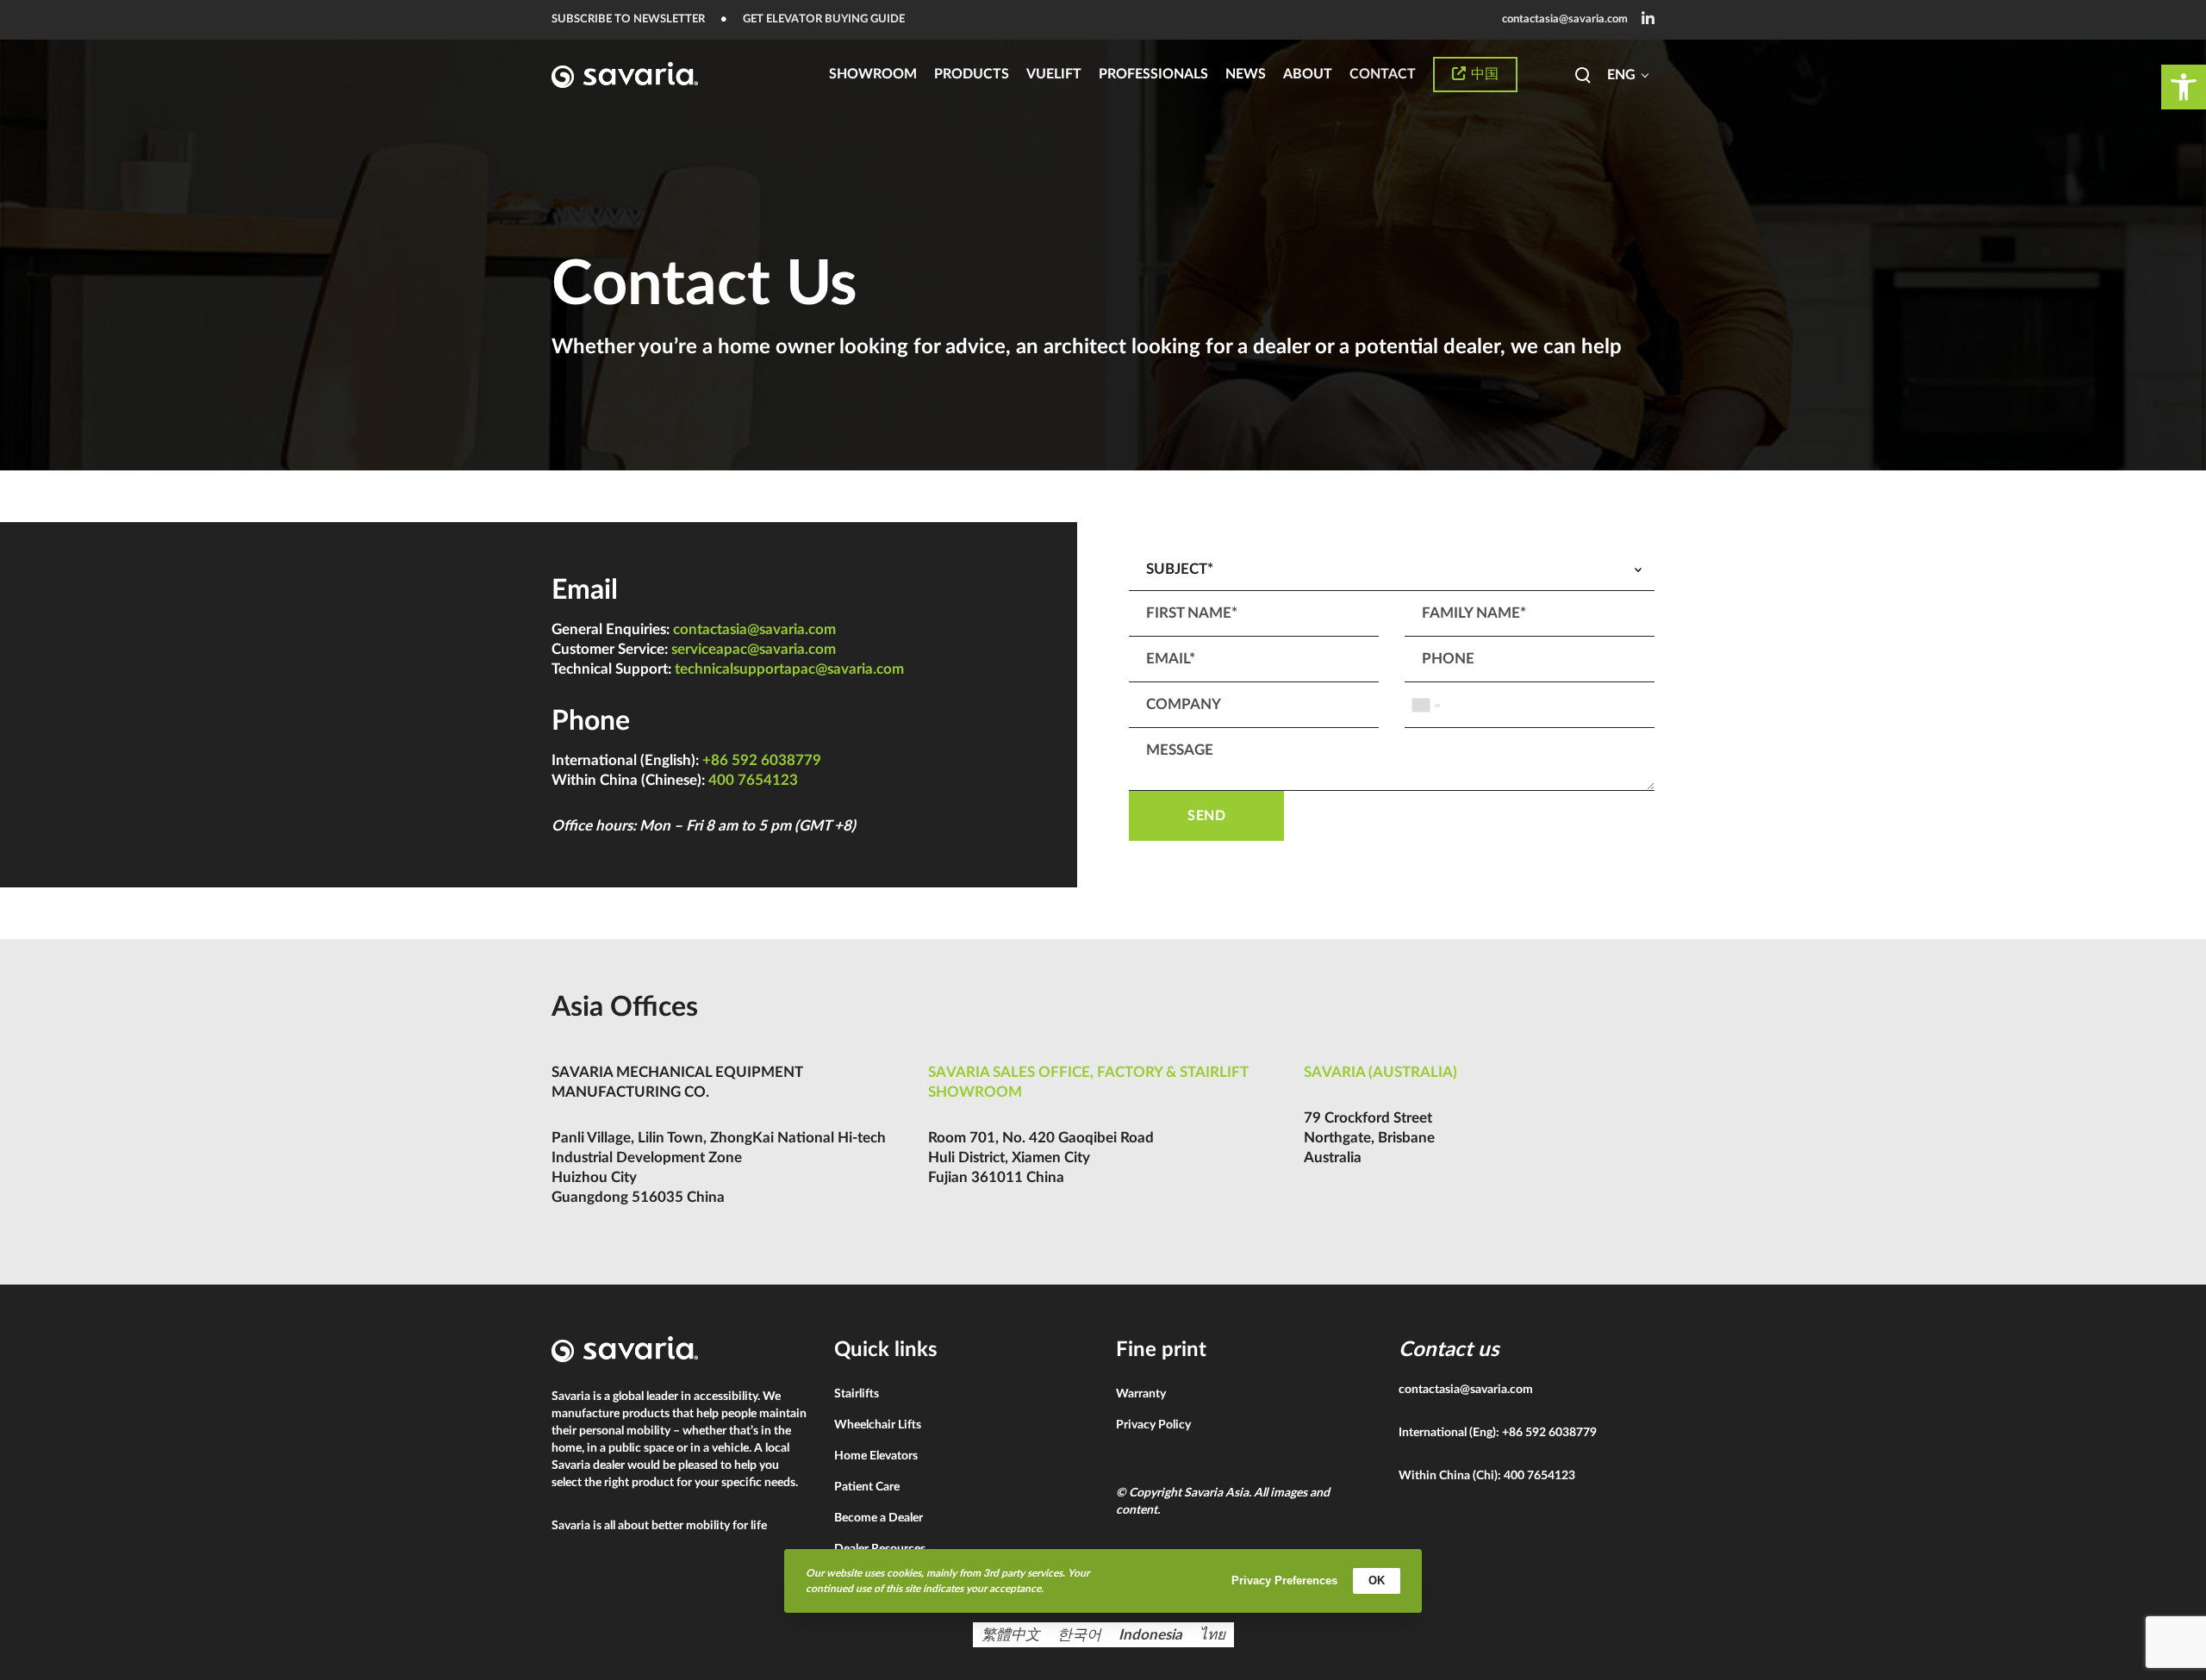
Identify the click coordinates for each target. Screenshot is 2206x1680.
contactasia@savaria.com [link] (1565, 19)
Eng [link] (1621, 75)
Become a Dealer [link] (879, 1518)
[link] (2184, 87)
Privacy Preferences (1284, 1580)
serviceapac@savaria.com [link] (754, 649)
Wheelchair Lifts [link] (878, 1425)
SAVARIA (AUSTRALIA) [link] (1380, 1072)
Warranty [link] (1141, 1394)
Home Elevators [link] (876, 1456)
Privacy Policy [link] (1153, 1425)
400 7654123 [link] (753, 780)
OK (1377, 1580)
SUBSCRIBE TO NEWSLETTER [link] (628, 19)
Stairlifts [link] (857, 1394)
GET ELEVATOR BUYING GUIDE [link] (824, 19)
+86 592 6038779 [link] (762, 760)
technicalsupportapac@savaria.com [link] (789, 669)
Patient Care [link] (867, 1487)
